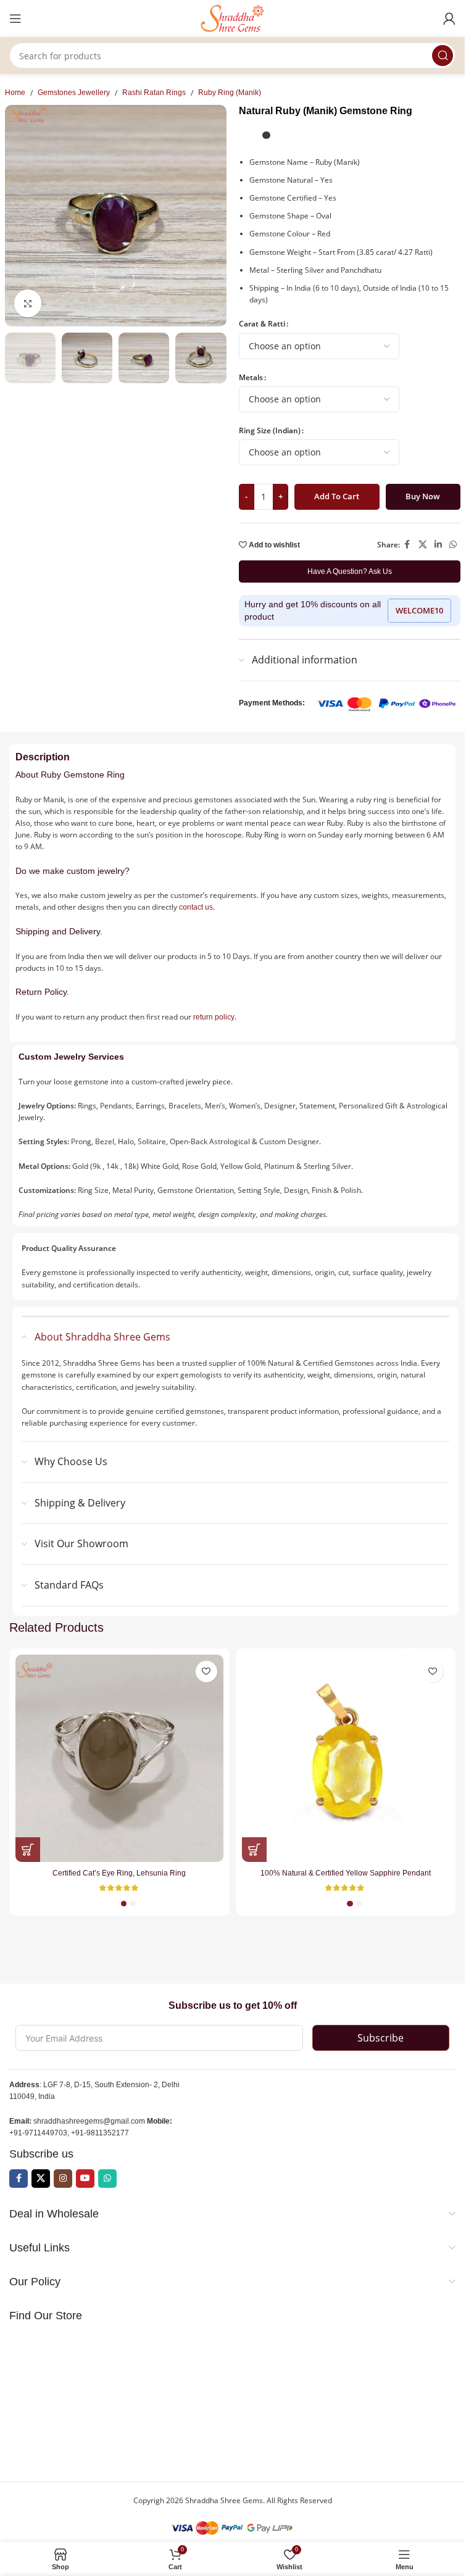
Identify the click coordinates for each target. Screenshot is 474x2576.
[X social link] (423, 545)
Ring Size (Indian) (270, 430)
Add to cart (337, 496)
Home (15, 93)
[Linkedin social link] (438, 545)
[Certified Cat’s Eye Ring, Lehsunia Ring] (119, 1759)
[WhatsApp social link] (453, 545)
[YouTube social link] (85, 2179)
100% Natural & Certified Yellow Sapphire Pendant (346, 1873)
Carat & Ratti (262, 324)
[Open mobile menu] (15, 19)
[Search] (443, 56)
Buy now (423, 496)
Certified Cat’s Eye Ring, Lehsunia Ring (119, 1873)
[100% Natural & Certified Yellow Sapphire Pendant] (346, 1759)
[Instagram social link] (63, 2179)
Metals (251, 377)
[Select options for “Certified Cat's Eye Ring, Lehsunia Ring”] (28, 1850)
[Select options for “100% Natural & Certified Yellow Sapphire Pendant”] (254, 1850)
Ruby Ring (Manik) (230, 93)
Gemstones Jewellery (74, 93)
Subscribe (380, 2038)
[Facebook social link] (407, 545)
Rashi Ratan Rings (154, 93)
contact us (196, 907)
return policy (214, 1017)
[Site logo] (233, 18)
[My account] (449, 19)
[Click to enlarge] (28, 303)
